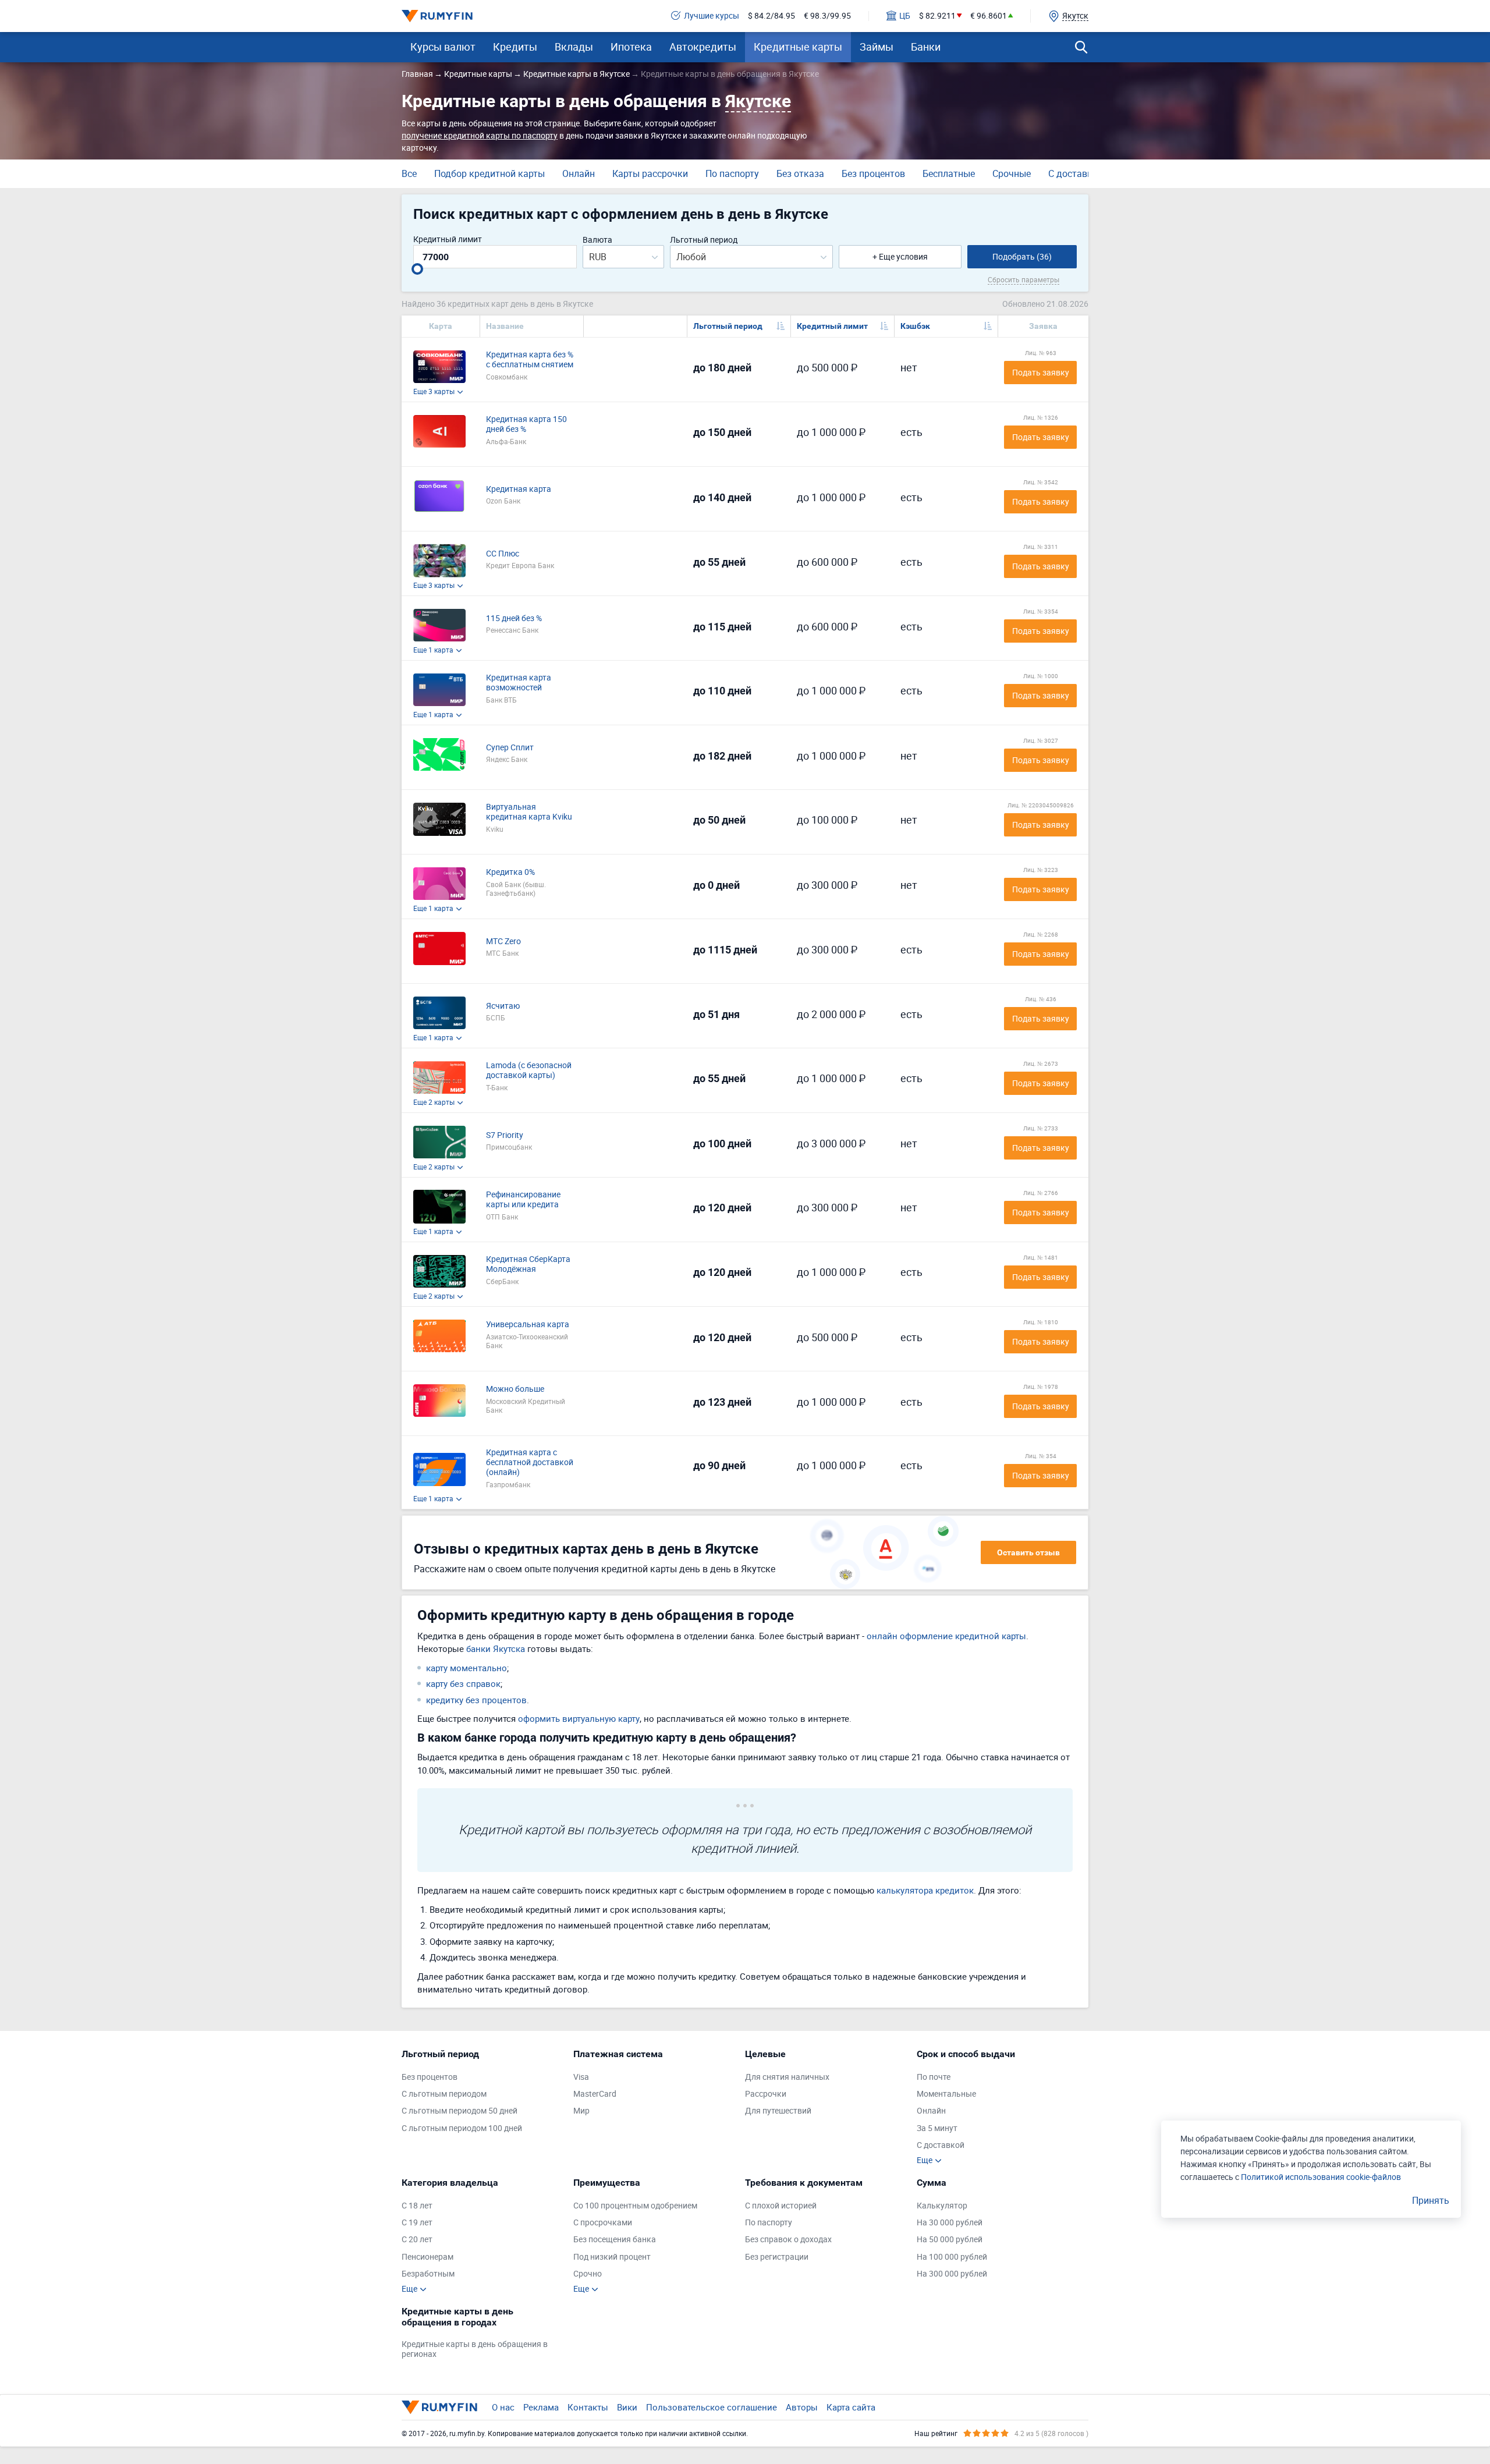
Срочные (1012, 173)
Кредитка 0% (510, 872)
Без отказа (800, 173)
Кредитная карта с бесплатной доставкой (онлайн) (530, 1462)
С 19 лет (417, 2223)
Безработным (428, 2274)
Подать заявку (1041, 372)
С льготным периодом (444, 2094)
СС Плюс (503, 554)
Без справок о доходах (788, 2240)
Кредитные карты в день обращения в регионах (475, 2349)
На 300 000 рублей (952, 2274)
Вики (627, 2407)
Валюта (597, 240)
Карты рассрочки (650, 173)
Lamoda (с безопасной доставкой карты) (529, 1070)
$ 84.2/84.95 (771, 16)
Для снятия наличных (787, 2077)
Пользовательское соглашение (712, 2407)
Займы (877, 47)
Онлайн (579, 173)
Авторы (802, 2407)
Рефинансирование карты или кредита (523, 1200)
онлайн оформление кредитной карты (946, 1636)
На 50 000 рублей (950, 2240)
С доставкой (1076, 173)
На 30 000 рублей (950, 2223)
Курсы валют (443, 47)
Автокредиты (703, 47)
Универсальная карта (528, 1325)
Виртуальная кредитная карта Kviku (529, 812)
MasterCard (595, 2094)
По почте (934, 2077)
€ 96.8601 (989, 16)
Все (409, 173)
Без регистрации (777, 2257)
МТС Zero (503, 942)
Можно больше (515, 1389)
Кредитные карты (798, 47)
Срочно (588, 2274)
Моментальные (946, 2094)
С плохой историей (781, 2206)
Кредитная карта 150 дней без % (526, 424)
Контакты (588, 2407)
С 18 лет (417, 2206)
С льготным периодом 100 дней (462, 2128)
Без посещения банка (615, 2240)
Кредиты (515, 47)
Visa (581, 2077)
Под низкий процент (612, 2257)
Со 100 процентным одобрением (635, 2206)
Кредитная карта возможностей (519, 683)
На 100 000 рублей (952, 2257)
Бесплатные (949, 173)
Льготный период (704, 240)
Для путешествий (778, 2111)
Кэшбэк (915, 326)
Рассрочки (766, 2094)
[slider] (417, 269)
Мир (581, 2111)
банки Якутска (496, 1648)
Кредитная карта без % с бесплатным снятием (530, 360)
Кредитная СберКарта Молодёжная (528, 1264)
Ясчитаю (503, 1006)
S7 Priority (505, 1135)
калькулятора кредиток (925, 1890)
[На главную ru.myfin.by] (439, 2407)
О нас (503, 2407)
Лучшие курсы (712, 16)
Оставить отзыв (1028, 1552)
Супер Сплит (510, 748)
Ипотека (631, 47)
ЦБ (905, 16)
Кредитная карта (519, 489)
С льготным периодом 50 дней (460, 2111)
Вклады (574, 47)
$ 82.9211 (937, 16)
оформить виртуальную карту (579, 1718)
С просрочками (603, 2223)
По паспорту (732, 173)
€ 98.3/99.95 (827, 16)
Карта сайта (851, 2407)
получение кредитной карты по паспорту (480, 135)
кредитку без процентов (476, 1700)
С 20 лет (417, 2240)
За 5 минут (937, 2128)
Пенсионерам (428, 2257)
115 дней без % (514, 618)
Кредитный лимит (448, 240)
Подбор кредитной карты (489, 173)
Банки (926, 47)
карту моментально (466, 1668)
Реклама (541, 2407)
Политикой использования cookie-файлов (1321, 2177)
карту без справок (463, 1683)
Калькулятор (942, 2206)
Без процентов (873, 173)
